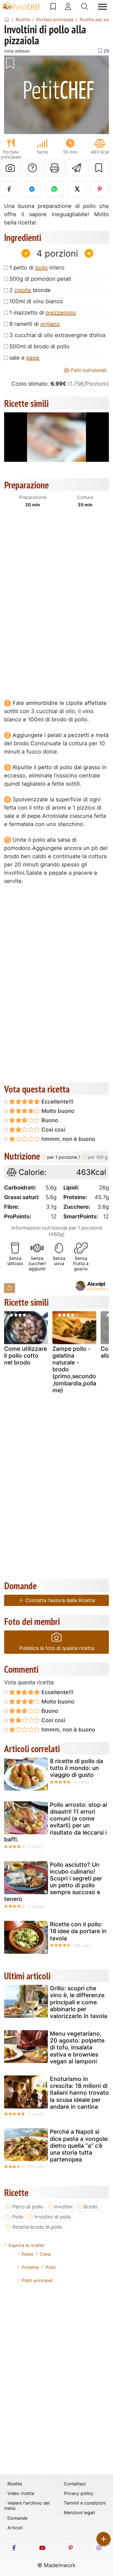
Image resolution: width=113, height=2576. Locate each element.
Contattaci (75, 2484)
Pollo (18, 2217)
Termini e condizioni (85, 2503)
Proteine (30, 2267)
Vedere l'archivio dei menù (27, 2506)
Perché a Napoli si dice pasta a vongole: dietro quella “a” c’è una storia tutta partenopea (79, 2146)
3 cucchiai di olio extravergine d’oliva (57, 335)
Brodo (91, 2207)
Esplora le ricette (26, 2245)
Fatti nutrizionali (88, 370)
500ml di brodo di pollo (39, 346)
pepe (33, 358)
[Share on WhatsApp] (54, 189)
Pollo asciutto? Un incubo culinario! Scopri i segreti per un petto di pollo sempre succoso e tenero (53, 1882)
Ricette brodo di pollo (37, 2227)
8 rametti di (35, 324)
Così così (53, 1130)
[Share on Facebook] (9, 189)
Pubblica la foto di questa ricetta (57, 1648)
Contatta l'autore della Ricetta (60, 1600)
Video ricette (21, 2493)
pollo (41, 268)
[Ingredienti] (10, 1288)
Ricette (15, 2484)
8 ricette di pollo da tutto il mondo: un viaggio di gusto (77, 1768)
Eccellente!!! (57, 1102)
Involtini (63, 2207)
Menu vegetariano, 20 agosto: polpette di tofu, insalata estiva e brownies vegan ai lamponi (77, 2047)
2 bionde (30, 290)
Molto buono (57, 1111)
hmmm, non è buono (68, 1139)
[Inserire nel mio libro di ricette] (99, 168)
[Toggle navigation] (103, 7)
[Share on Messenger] (32, 189)
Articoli (15, 2528)
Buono (49, 1120)
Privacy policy (79, 2493)
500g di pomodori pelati (40, 279)
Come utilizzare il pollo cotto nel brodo (26, 1356)
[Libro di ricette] (53, 7)
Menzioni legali (79, 2513)
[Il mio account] (68, 7)
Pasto (28, 2254)
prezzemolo (61, 313)
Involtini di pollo (53, 2217)
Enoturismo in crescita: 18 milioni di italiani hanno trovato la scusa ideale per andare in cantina (79, 2093)
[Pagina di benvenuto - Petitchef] (7, 20)
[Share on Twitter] (77, 189)
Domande (17, 2518)
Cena (45, 2254)
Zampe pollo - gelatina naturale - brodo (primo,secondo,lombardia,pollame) (74, 1369)
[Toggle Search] (85, 7)
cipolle (23, 290)
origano (50, 324)
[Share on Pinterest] (100, 189)
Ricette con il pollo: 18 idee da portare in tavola (78, 1931)
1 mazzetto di (43, 313)
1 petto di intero (37, 268)
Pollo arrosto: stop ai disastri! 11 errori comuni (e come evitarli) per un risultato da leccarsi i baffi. (56, 1822)
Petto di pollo (28, 2207)
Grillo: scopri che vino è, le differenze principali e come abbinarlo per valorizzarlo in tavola (79, 2002)
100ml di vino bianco (36, 301)
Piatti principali (37, 2280)
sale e (24, 358)
